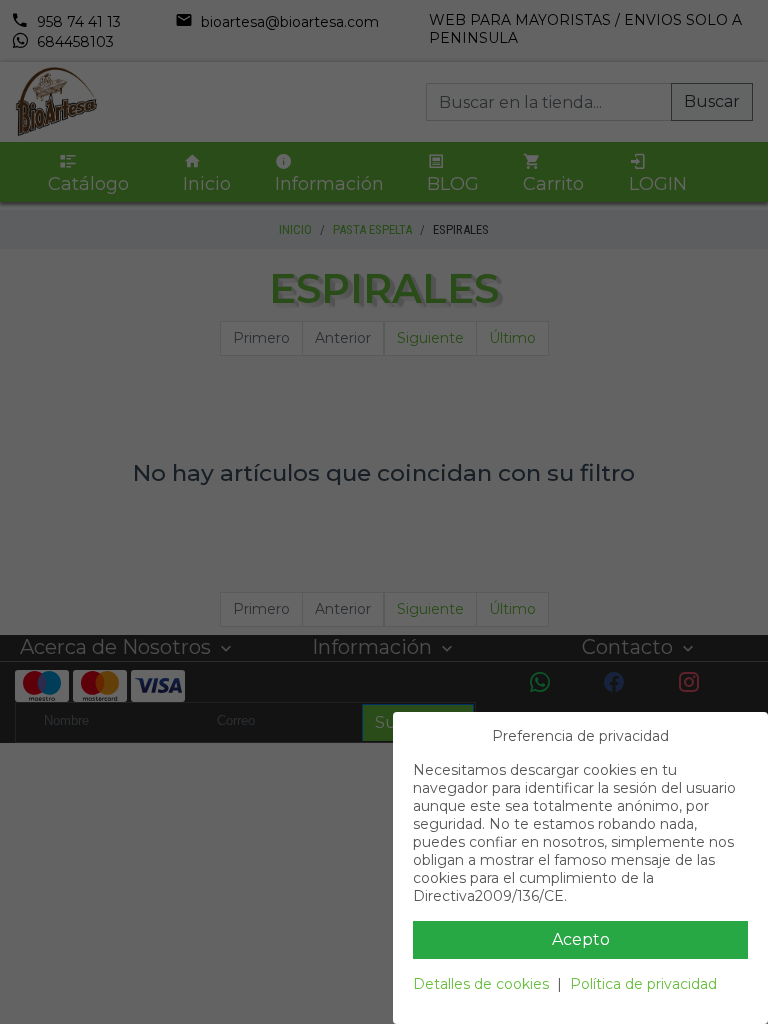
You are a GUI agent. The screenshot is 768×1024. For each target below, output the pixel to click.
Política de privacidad (643, 984)
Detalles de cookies (481, 984)
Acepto (581, 939)
